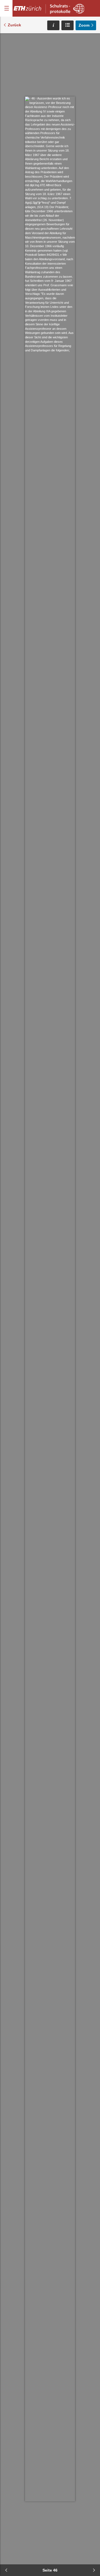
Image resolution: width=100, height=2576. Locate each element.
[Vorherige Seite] (6, 2570)
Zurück (14, 25)
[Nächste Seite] (94, 2570)
